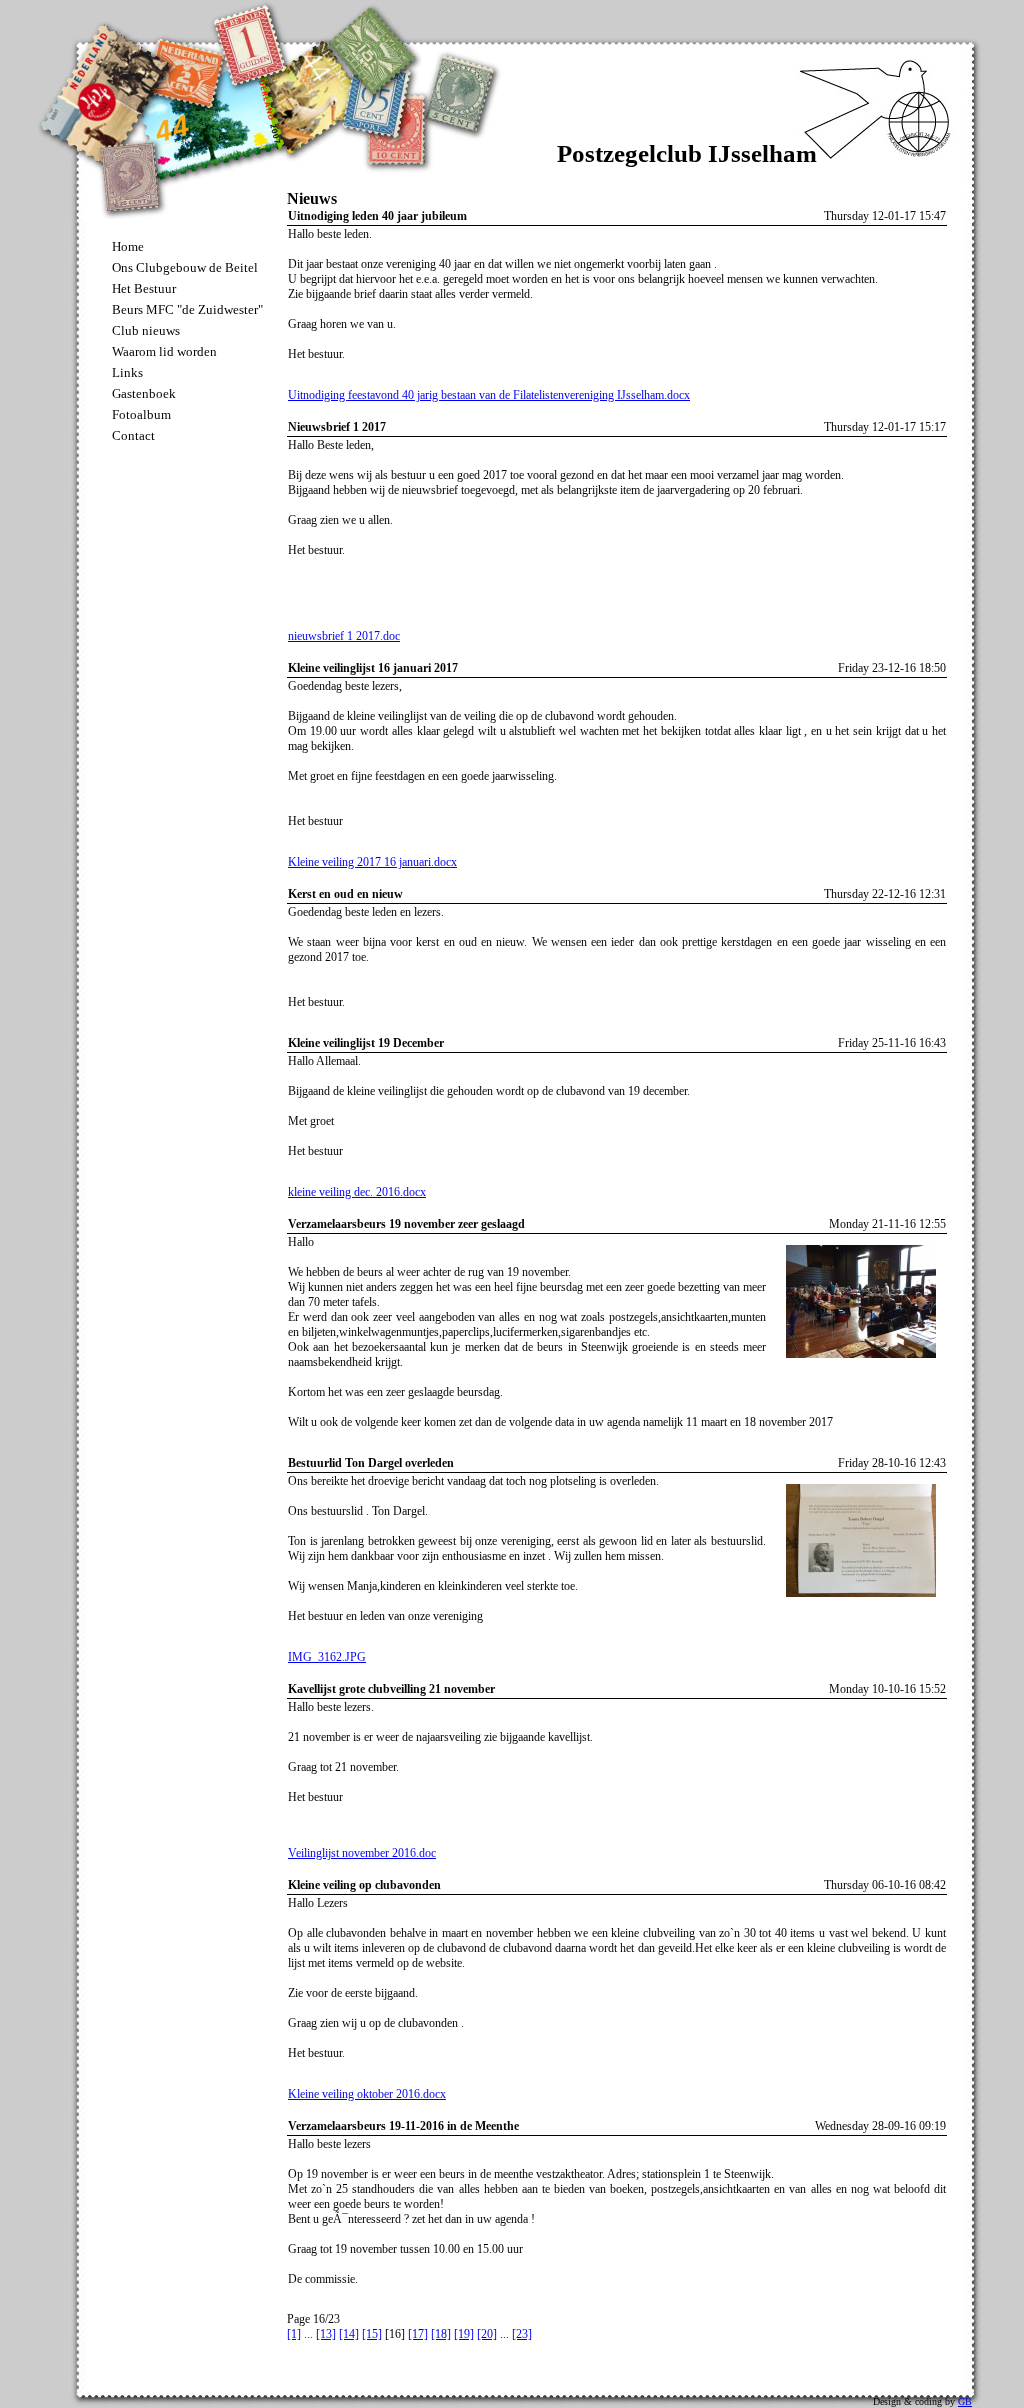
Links (127, 372)
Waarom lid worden (164, 351)
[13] (326, 2334)
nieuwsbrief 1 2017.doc (344, 636)
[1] (294, 2334)
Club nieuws (146, 330)
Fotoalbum (141, 414)
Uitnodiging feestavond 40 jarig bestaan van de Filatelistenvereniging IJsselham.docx (489, 395)
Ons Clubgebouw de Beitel (185, 267)
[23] (522, 2334)
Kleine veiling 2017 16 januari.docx (372, 862)
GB (965, 2401)
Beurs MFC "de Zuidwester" (187, 309)
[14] (349, 2334)
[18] (441, 2334)
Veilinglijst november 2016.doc (362, 1853)
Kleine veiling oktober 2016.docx (367, 2094)
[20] (487, 2334)
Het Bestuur (144, 288)
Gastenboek (144, 393)
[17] (418, 2334)
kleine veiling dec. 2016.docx (357, 1192)
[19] (464, 2334)
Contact (133, 435)
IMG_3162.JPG (327, 1657)
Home (128, 246)
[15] (372, 2334)
